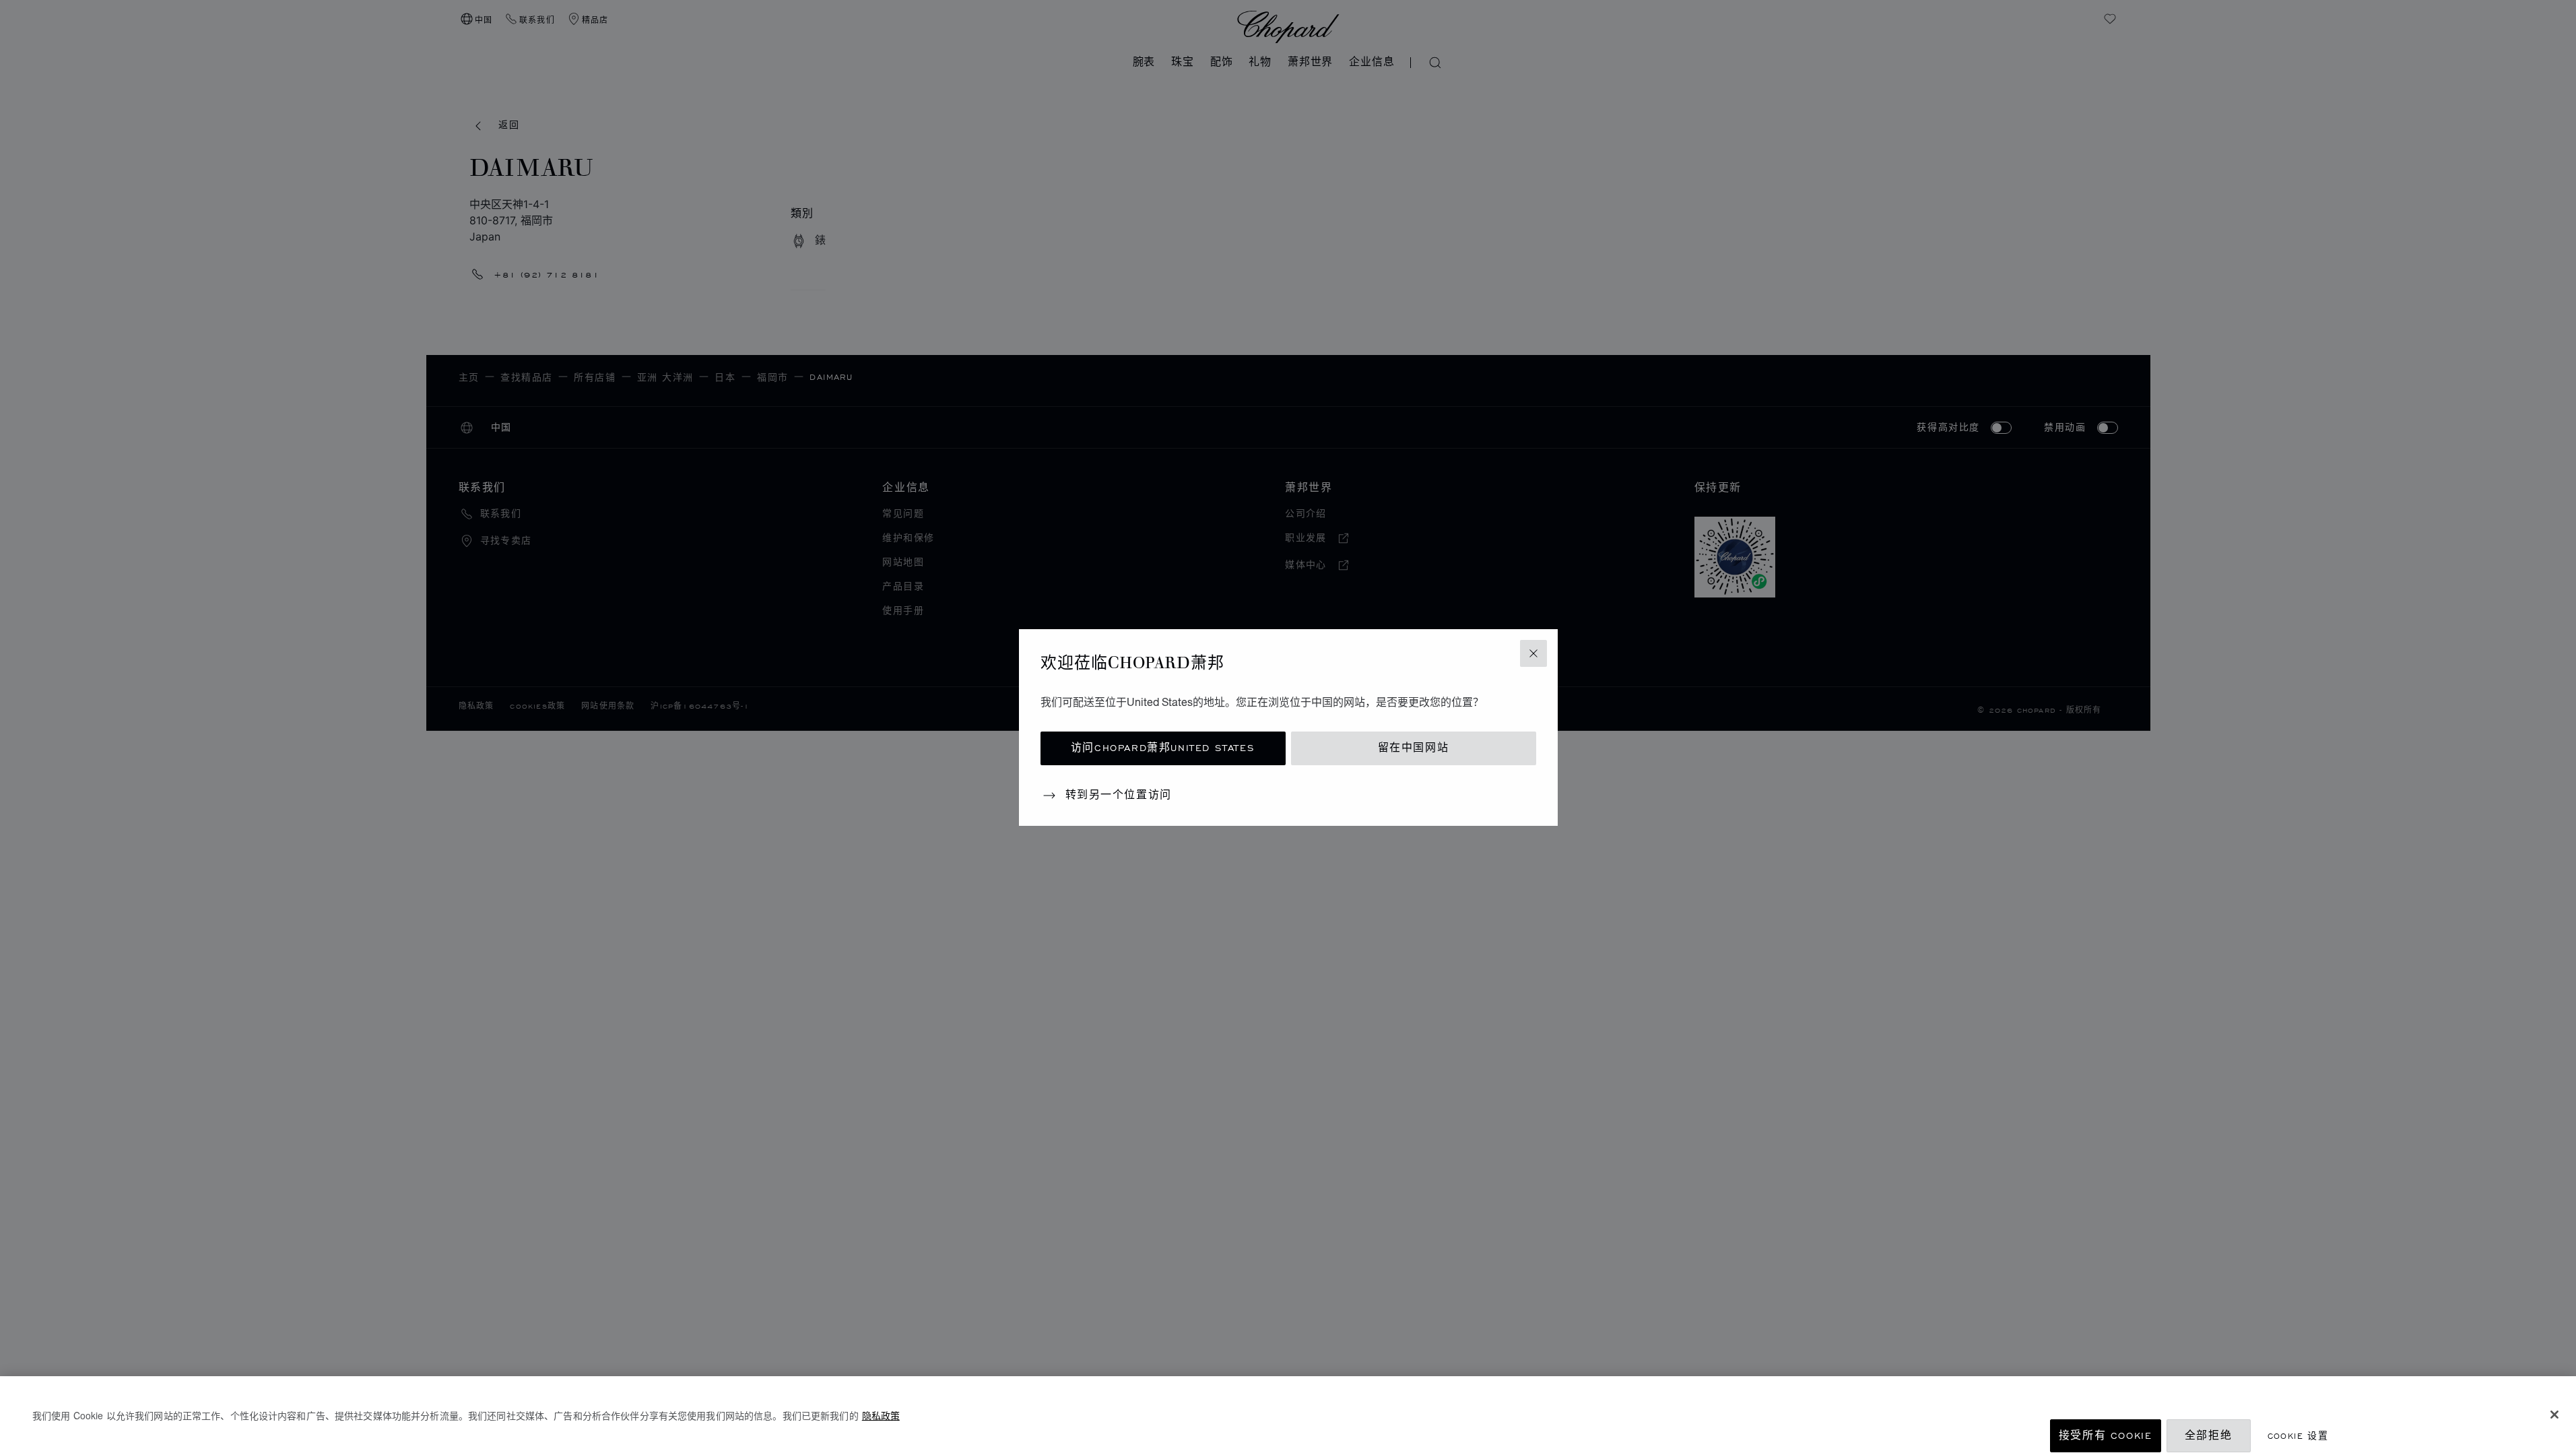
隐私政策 (881, 1415)
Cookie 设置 (2298, 1436)
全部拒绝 (2208, 1436)
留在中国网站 (1414, 748)
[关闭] (2554, 1415)
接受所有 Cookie (2106, 1436)
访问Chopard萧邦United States (1163, 748)
